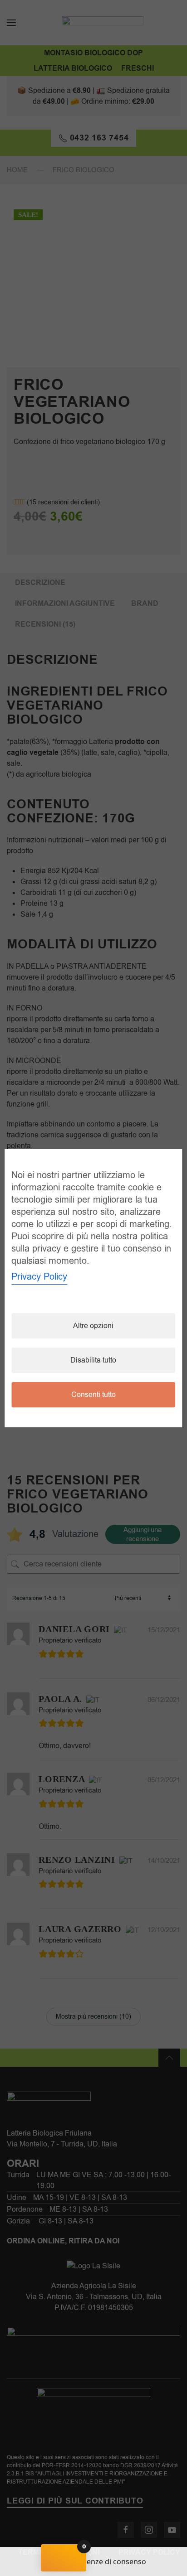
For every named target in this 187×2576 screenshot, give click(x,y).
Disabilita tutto (93, 1360)
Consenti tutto (93, 1395)
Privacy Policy (39, 1277)
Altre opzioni (93, 1326)
